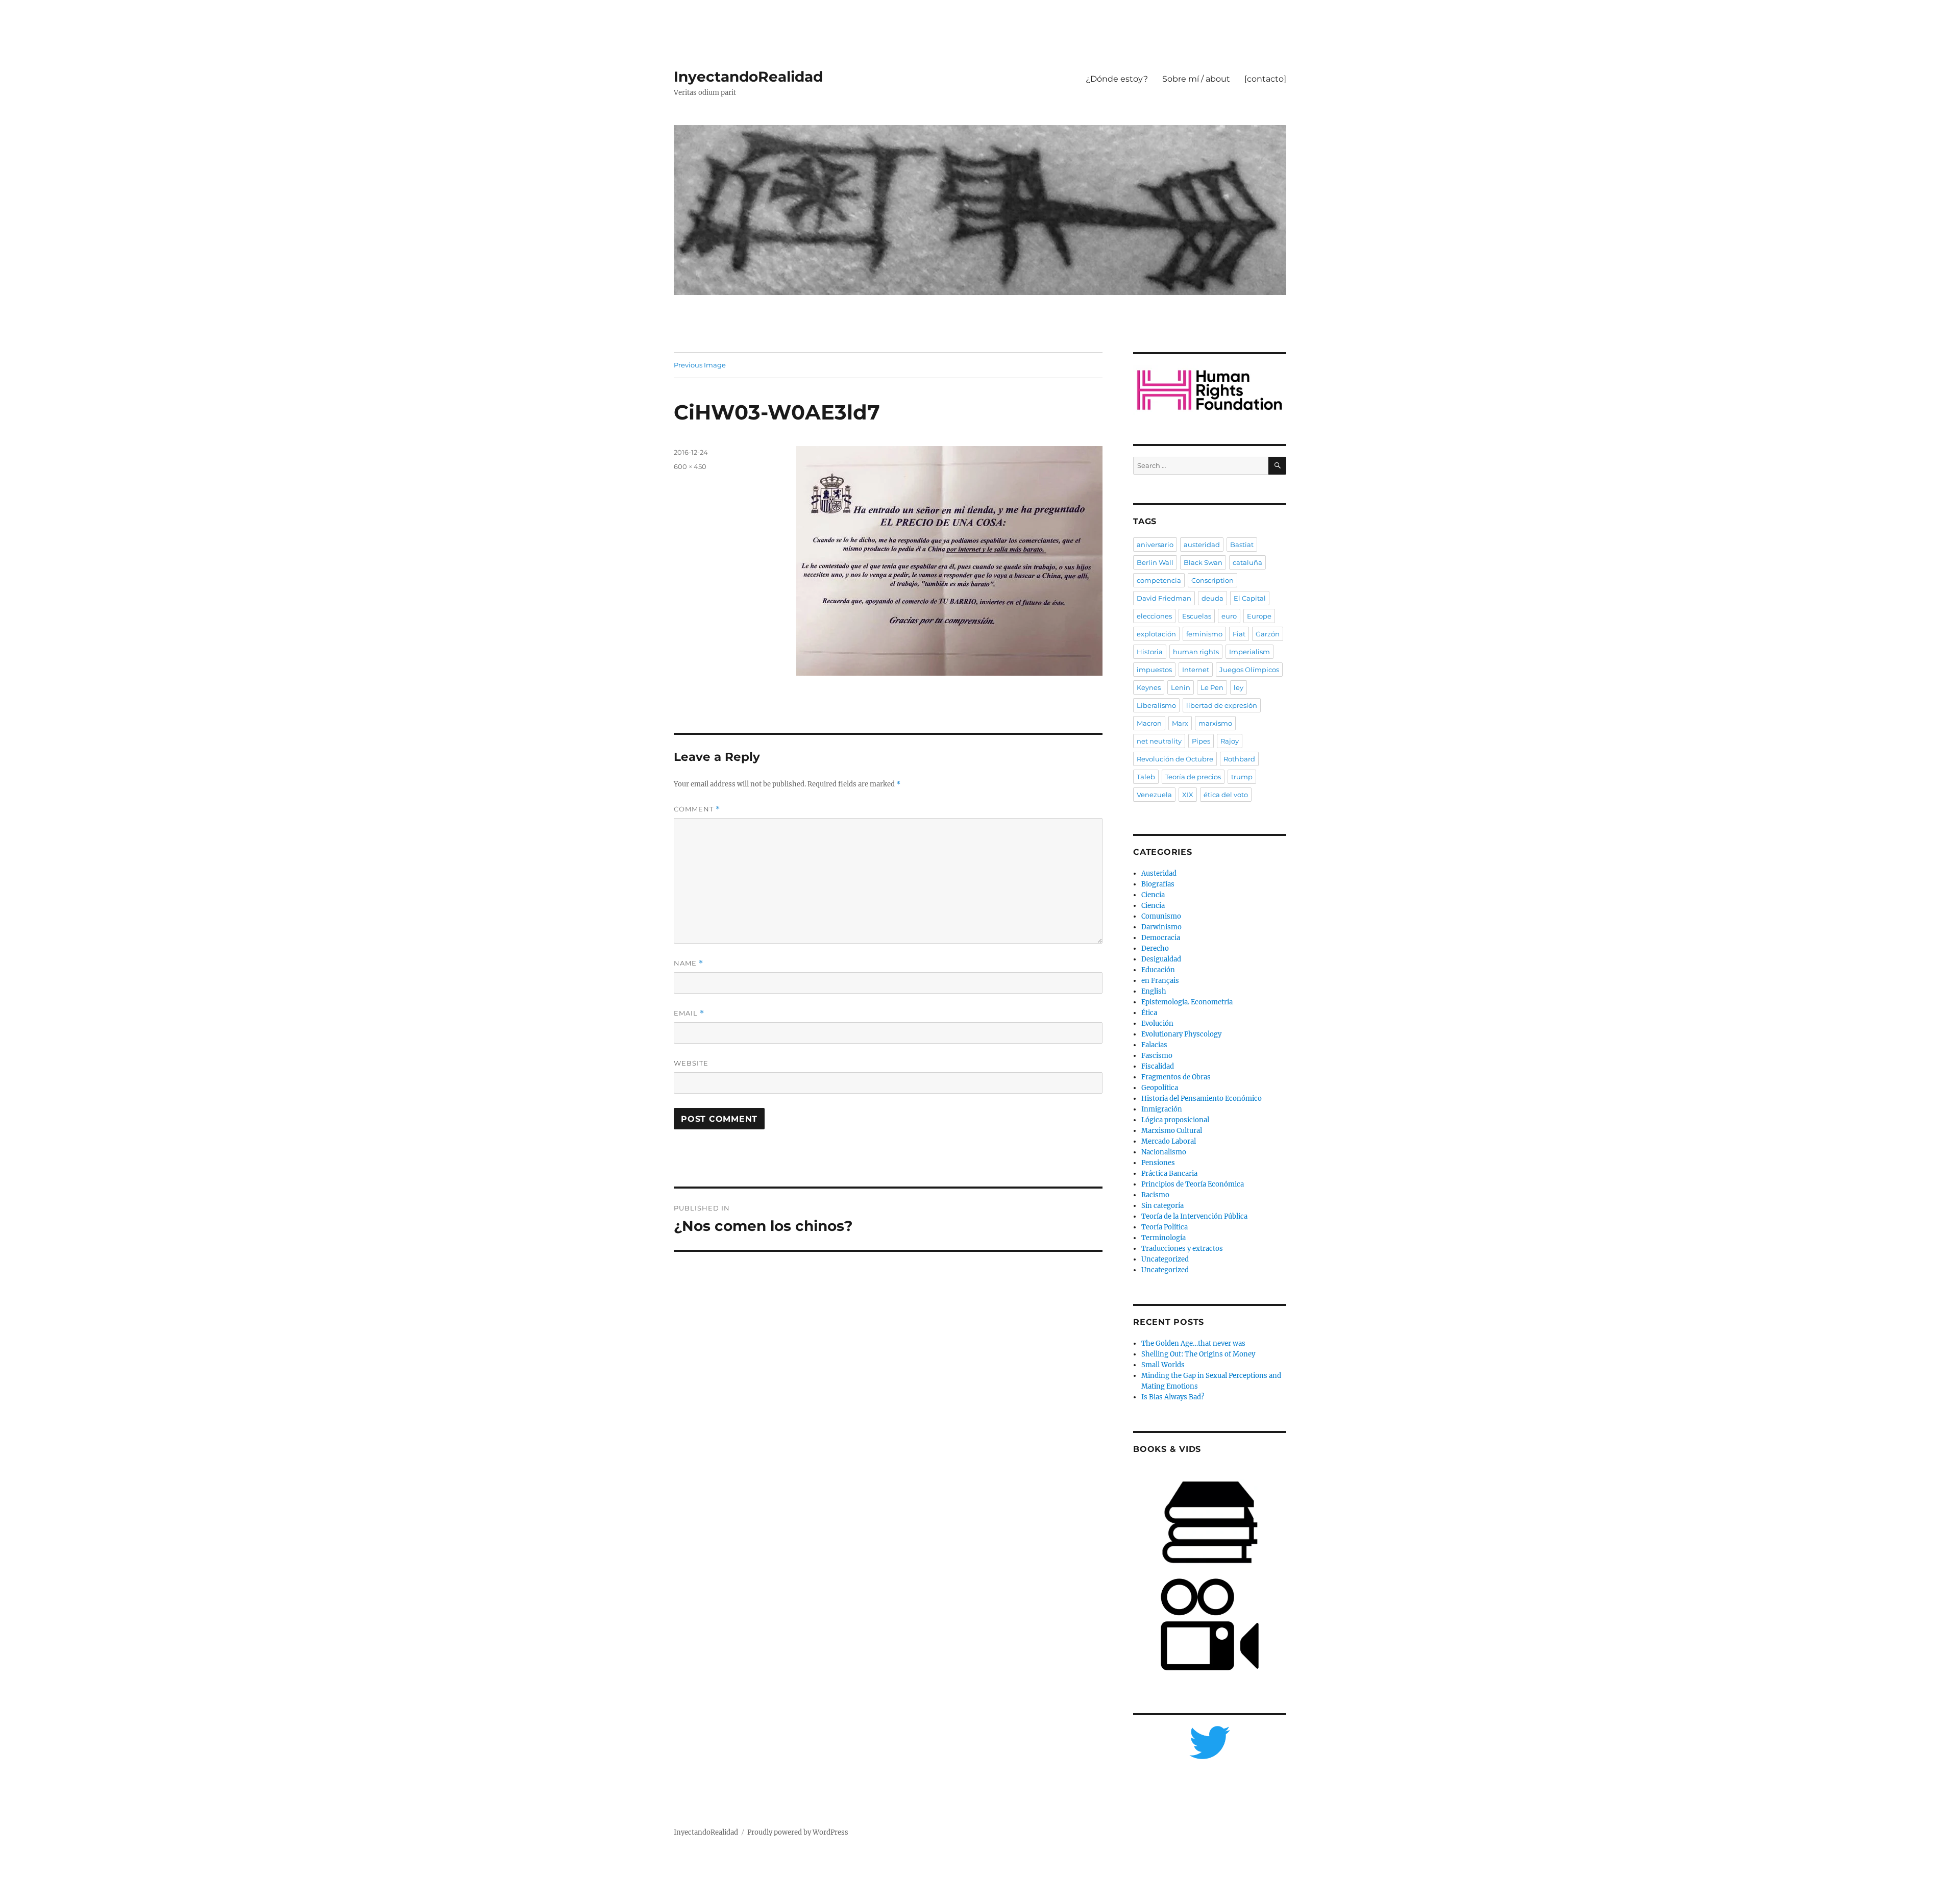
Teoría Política (1165, 1227)
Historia (1150, 652)
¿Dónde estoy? (1117, 79)
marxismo (1215, 723)
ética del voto (1226, 795)
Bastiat (1242, 545)
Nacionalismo (1164, 1152)
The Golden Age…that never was (1193, 1343)
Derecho (1155, 948)
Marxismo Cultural (1172, 1131)
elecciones (1154, 616)
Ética (1149, 1013)
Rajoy (1230, 741)
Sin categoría (1162, 1206)
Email (689, 1013)
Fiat (1239, 634)
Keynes (1149, 687)
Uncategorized (1165, 1259)
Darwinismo (1161, 927)
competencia (1159, 580)
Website (691, 1063)
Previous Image (700, 365)
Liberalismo (1156, 705)
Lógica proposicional (1175, 1120)
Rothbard (1239, 759)
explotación (1156, 634)
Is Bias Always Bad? (1173, 1397)
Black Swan (1203, 562)
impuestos (1154, 670)
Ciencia (1153, 895)
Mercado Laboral (1169, 1141)
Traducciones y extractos (1182, 1249)
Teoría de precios (1193, 777)
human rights (1196, 652)
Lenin (1181, 687)
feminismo (1204, 634)
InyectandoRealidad (748, 77)
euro (1229, 616)
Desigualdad (1161, 959)
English (1154, 991)
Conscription (1212, 580)
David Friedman (1164, 598)
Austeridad (1159, 873)
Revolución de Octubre (1175, 759)
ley (1239, 687)
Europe (1259, 616)
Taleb (1146, 777)
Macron (1149, 723)
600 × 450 (690, 466)
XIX (1188, 795)
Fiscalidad (1158, 1066)
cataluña (1247, 562)
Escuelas (1197, 616)
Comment (697, 809)
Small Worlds (1163, 1365)
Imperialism (1249, 652)
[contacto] (1265, 79)
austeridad (1202, 545)
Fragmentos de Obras (1176, 1077)
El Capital (1250, 598)
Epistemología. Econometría (1187, 1002)
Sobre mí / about (1196, 79)
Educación (1158, 970)
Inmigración (1162, 1109)
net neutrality (1159, 741)
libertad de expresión (1222, 705)
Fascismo (1157, 1056)
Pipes (1201, 741)
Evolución (1157, 1023)
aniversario (1155, 545)
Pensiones (1158, 1163)
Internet (1196, 670)
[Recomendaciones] (1210, 390)
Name (689, 963)
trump (1242, 777)
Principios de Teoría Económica (1193, 1184)
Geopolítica (1160, 1088)
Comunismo (1161, 916)
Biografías (1158, 884)
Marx (1180, 723)
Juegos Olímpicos (1249, 670)
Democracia (1161, 938)
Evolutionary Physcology (1181, 1034)
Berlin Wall (1155, 562)
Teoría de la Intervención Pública (1194, 1216)
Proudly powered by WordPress (798, 1832)
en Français (1160, 981)
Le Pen (1212, 687)
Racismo (1155, 1195)
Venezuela (1154, 795)
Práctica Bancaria (1169, 1174)
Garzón (1268, 634)
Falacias (1154, 1045)
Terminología (1163, 1238)
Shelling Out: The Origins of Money (1198, 1354)
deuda (1212, 598)
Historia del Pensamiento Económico (1202, 1098)
